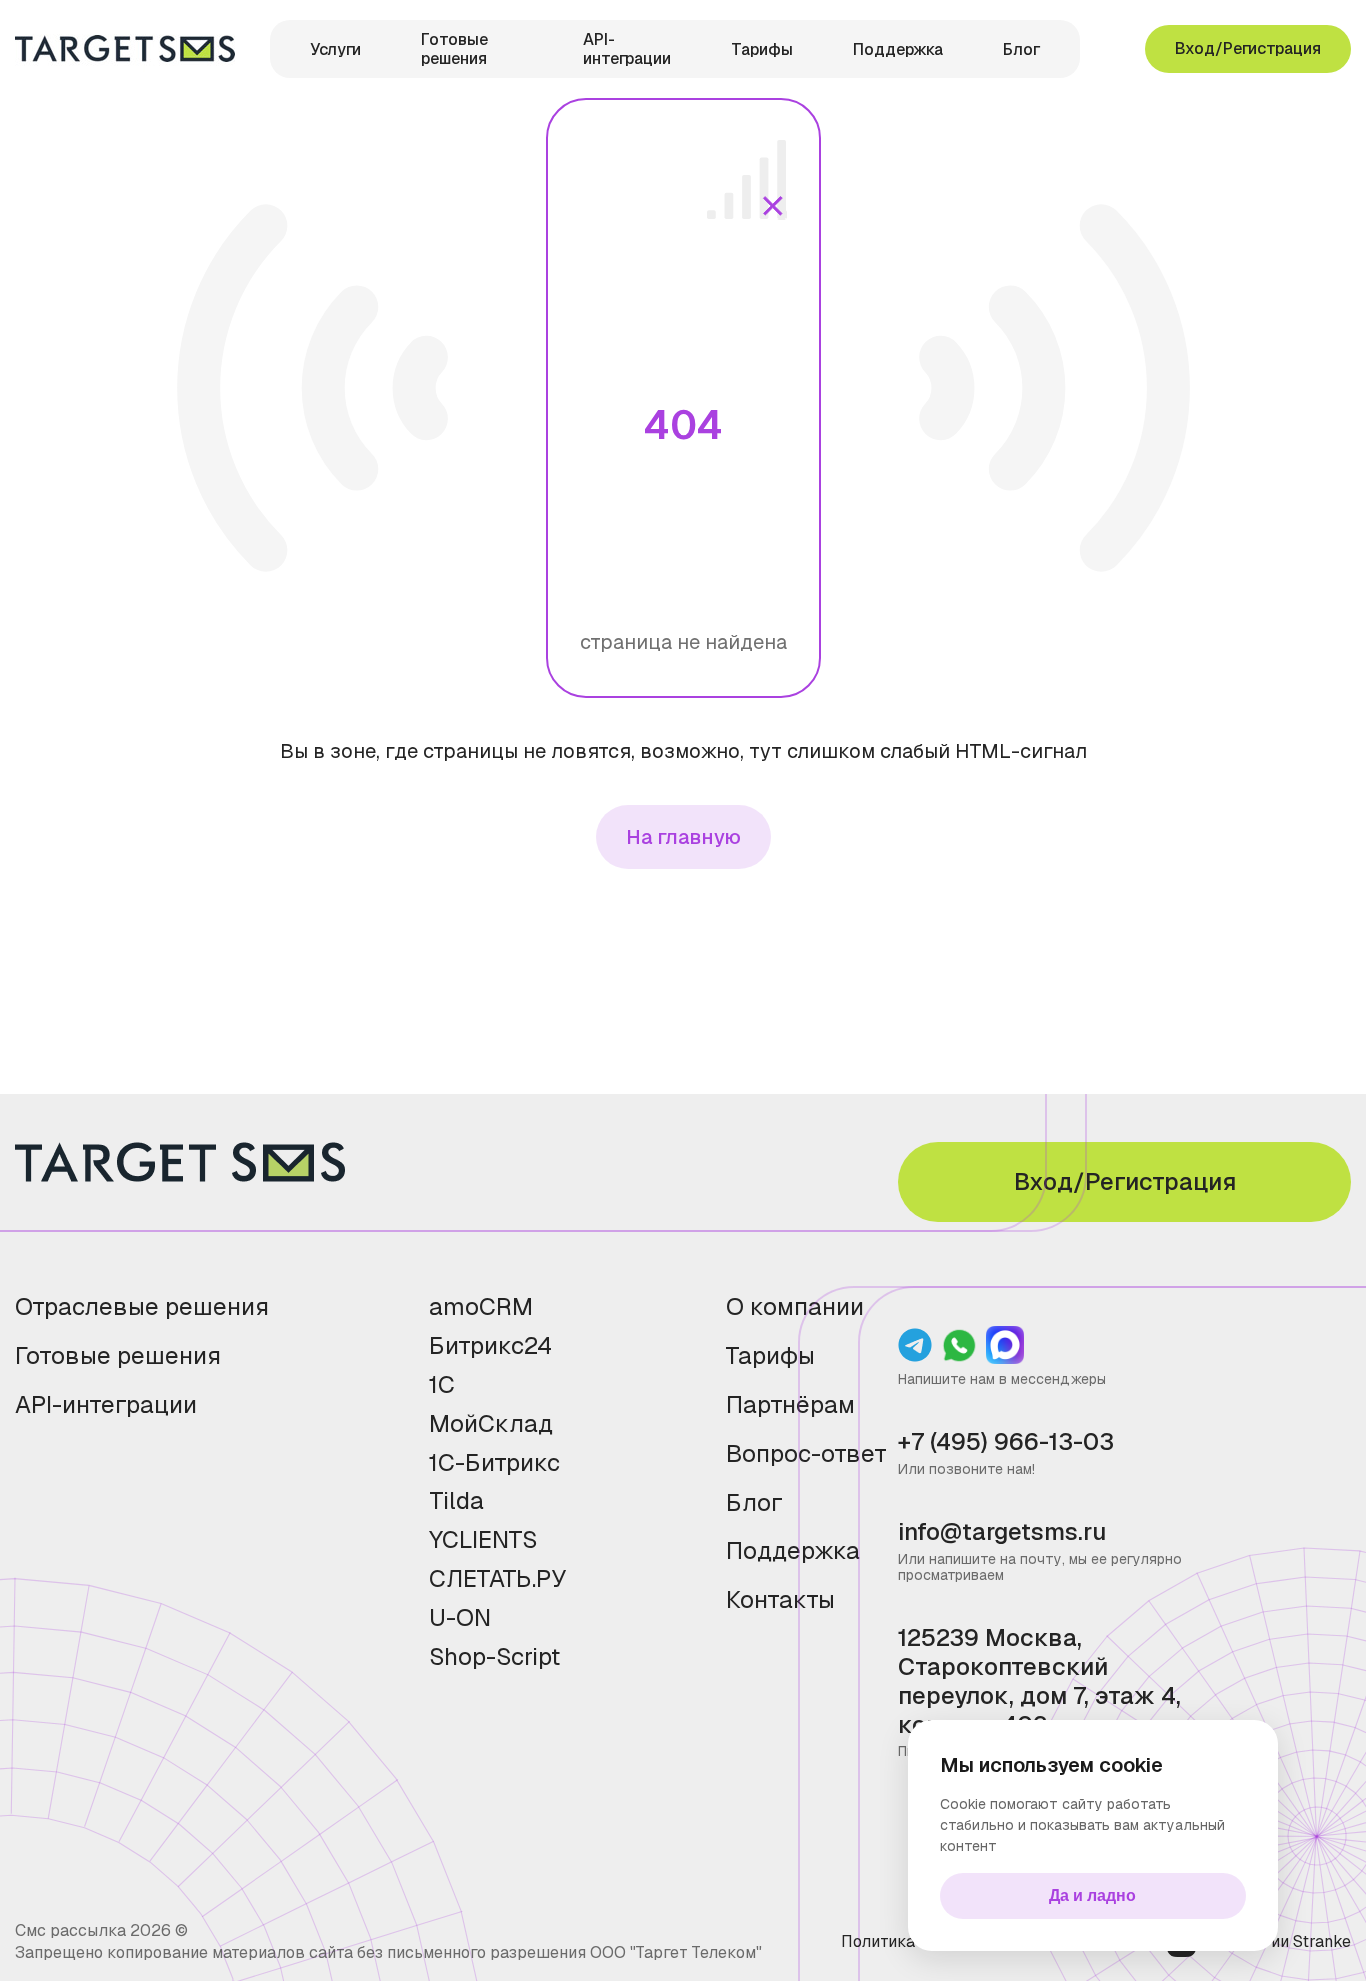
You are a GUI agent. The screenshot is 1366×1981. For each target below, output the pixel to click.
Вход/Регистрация (1248, 48)
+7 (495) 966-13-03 (1006, 1442)
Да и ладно (1092, 1895)
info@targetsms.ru (1002, 1532)
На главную (683, 837)
